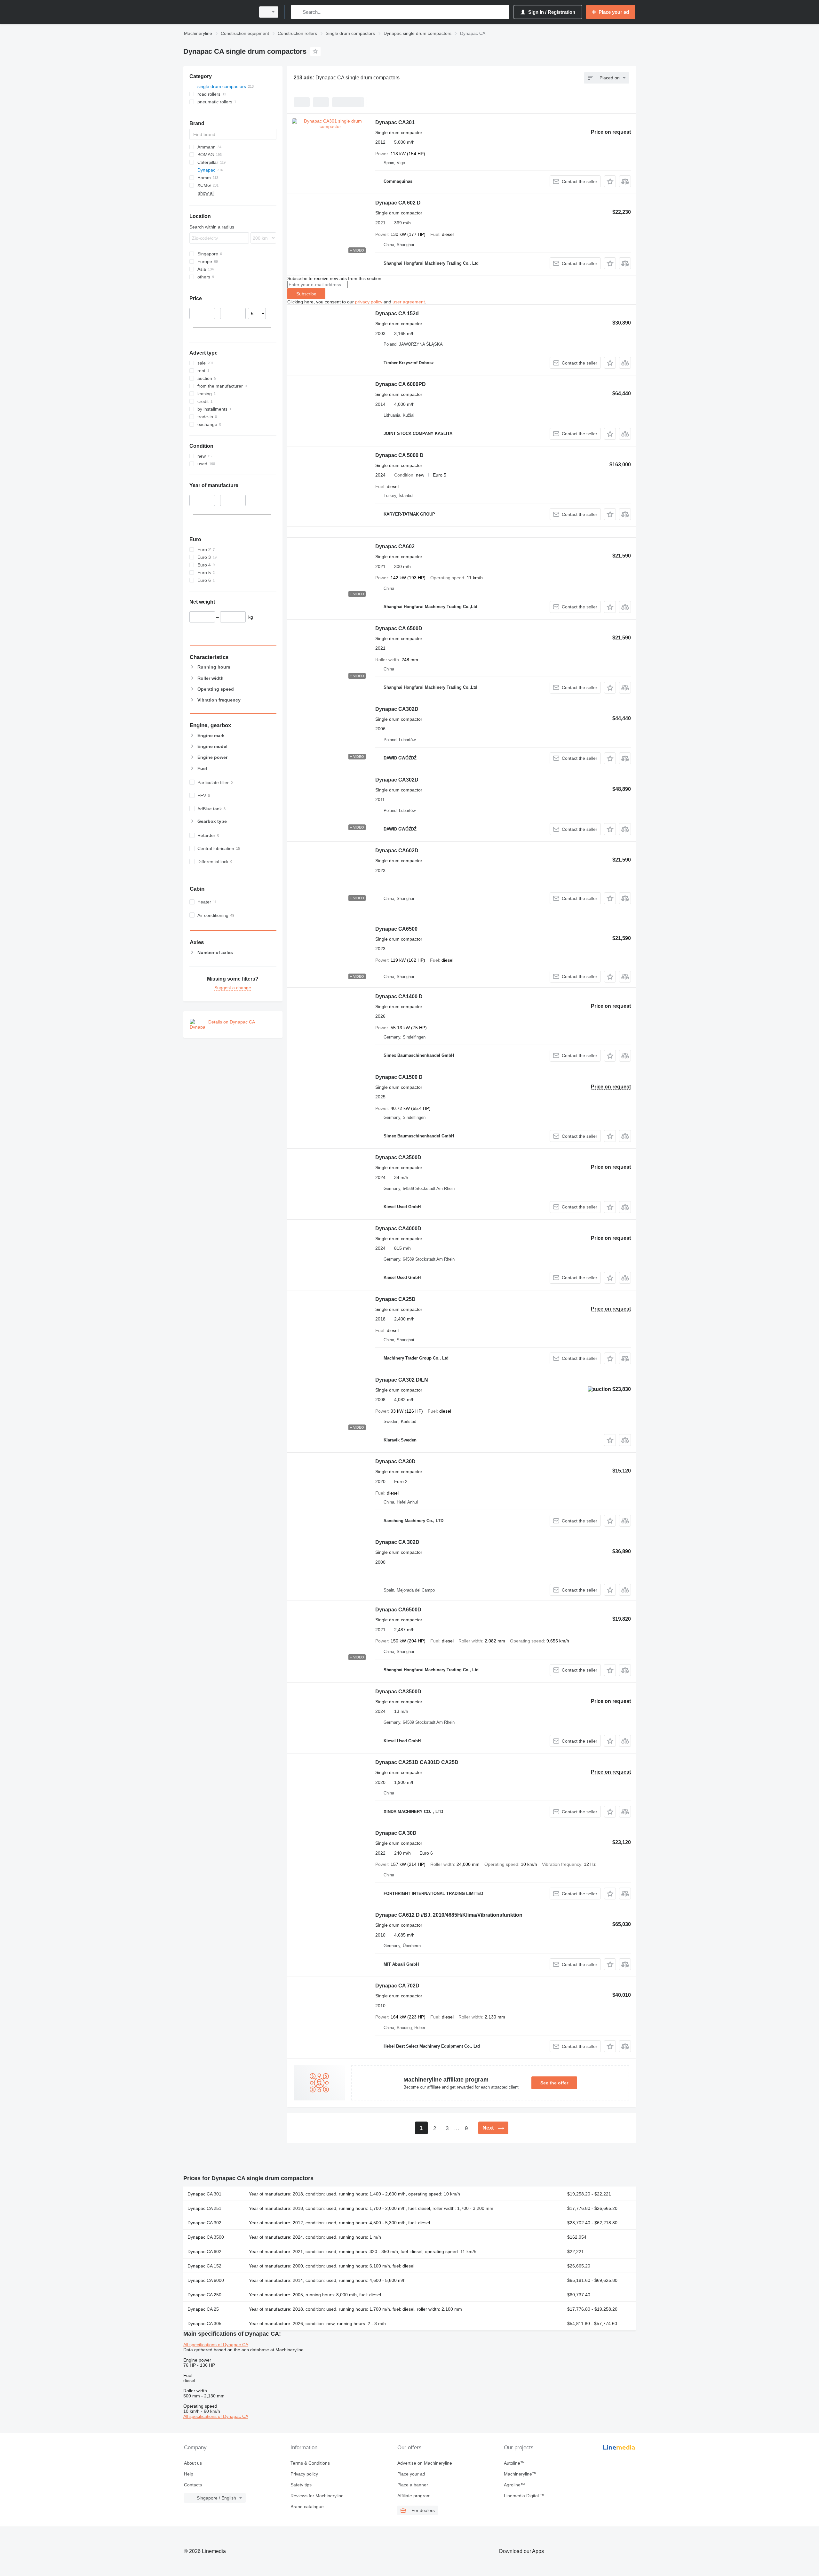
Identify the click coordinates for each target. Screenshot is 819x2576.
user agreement (409, 302)
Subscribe (306, 294)
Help (189, 2474)
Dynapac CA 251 (204, 2208)
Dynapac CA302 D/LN (402, 1380)
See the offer (554, 2083)
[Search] (297, 12)
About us (193, 2463)
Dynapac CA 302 (204, 2223)
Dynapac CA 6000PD (401, 384)
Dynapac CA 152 (204, 2266)
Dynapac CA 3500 (206, 2237)
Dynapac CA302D (397, 709)
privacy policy (369, 302)
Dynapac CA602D (397, 851)
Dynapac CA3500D (398, 1157)
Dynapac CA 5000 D (399, 455)
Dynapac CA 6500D (399, 628)
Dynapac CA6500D (398, 1610)
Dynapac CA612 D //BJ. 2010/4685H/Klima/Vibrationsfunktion (449, 1915)
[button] (610, 181)
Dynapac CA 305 (204, 2323)
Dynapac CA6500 (396, 929)
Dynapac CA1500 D (399, 1077)
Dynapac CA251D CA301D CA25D (417, 1762)
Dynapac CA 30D (396, 1833)
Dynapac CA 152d (397, 313)
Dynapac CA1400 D (399, 996)
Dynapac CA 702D (397, 1986)
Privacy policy (304, 2474)
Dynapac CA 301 (204, 2194)
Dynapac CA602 (395, 546)
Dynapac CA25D (395, 1299)
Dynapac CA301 (395, 122)
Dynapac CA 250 (204, 2295)
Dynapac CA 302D (397, 1542)
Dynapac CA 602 (204, 2251)
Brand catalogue (307, 2507)
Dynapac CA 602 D (398, 203)
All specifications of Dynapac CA (216, 2345)
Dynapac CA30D (395, 1461)
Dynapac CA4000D (398, 1228)
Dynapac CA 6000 (206, 2280)
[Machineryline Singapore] (218, 12)
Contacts (193, 2485)
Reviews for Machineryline (317, 2496)
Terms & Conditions (310, 2463)
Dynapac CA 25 (203, 2309)
